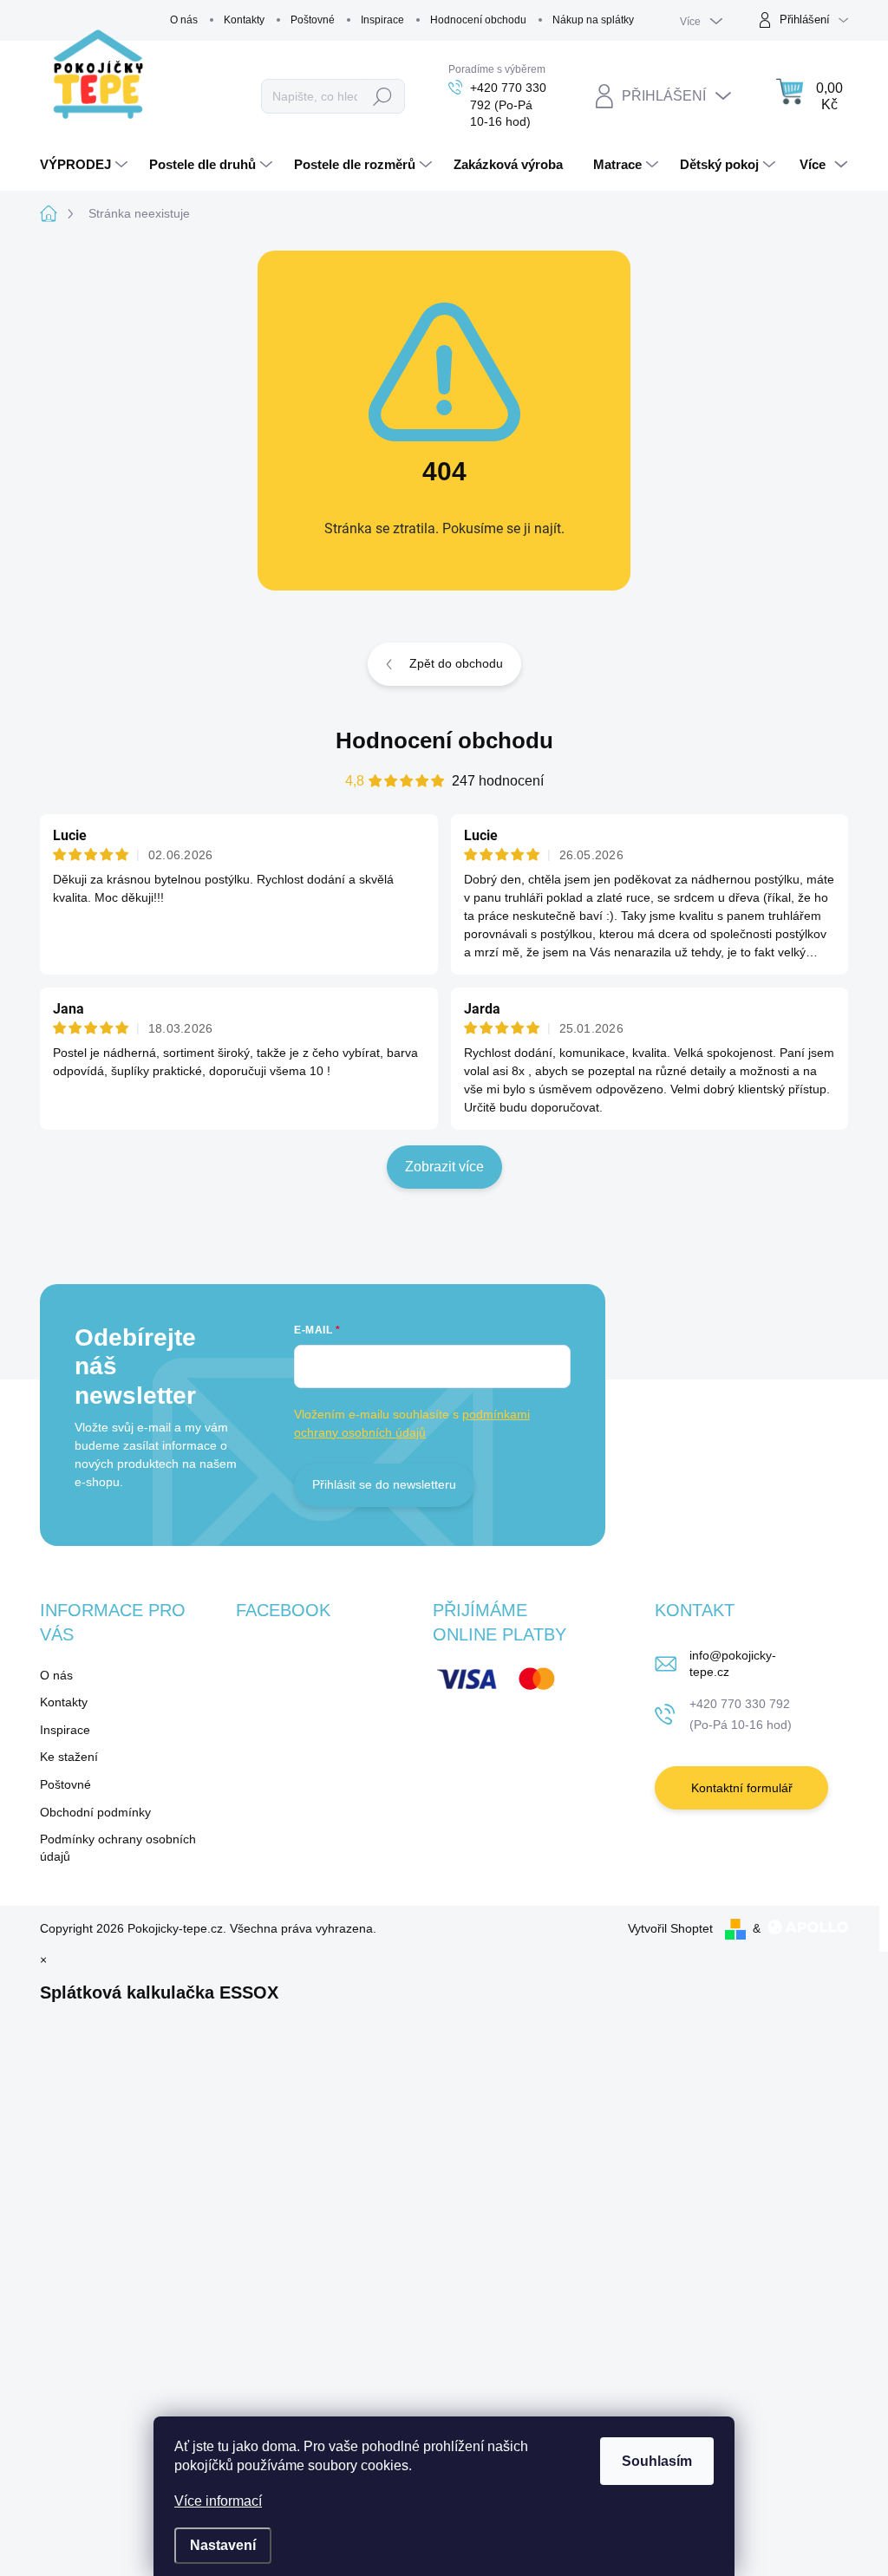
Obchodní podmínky (95, 1812)
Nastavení (223, 2545)
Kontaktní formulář (742, 1788)
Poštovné (313, 20)
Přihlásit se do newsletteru (384, 1484)
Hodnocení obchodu (478, 20)
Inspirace (382, 20)
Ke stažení (69, 1757)
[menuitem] (86, 165)
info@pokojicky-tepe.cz (733, 1664)
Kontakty (244, 20)
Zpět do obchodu (456, 663)
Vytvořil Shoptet (670, 1928)
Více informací (218, 2501)
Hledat (383, 96)
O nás (184, 20)
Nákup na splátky (593, 20)
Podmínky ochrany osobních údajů (118, 1848)
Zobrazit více (444, 1167)
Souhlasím (657, 2461)
